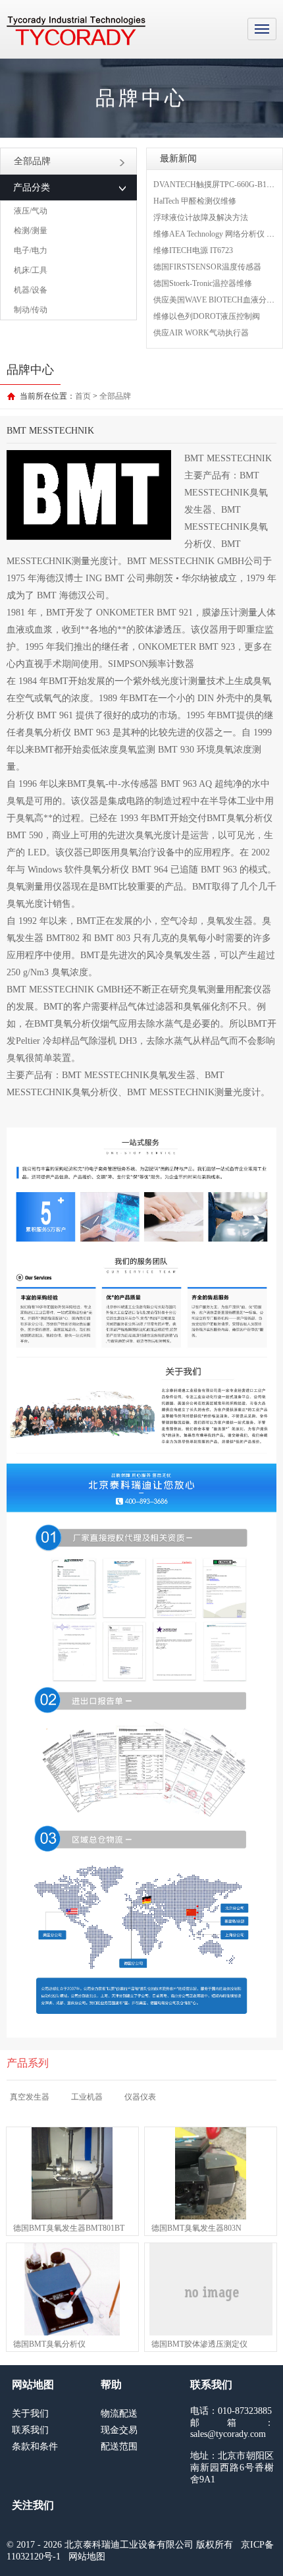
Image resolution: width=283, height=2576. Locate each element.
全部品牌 (32, 161)
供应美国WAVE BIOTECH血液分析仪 (218, 300)
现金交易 (119, 2430)
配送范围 (119, 2447)
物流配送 (119, 2414)
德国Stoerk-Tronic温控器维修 (203, 283)
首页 (83, 396)
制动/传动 (31, 310)
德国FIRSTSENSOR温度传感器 (207, 267)
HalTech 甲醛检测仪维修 (195, 201)
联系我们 (30, 2430)
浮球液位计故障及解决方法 (201, 217)
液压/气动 (31, 211)
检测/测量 (31, 231)
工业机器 (87, 2097)
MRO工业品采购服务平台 (76, 31)
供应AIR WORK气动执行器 (201, 333)
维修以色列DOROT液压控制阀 (207, 316)
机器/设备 (31, 290)
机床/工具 (31, 270)
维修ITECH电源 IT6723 (193, 250)
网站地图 (87, 2557)
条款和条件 (35, 2447)
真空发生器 (30, 2097)
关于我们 (30, 2414)
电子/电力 (31, 250)
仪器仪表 (140, 2097)
